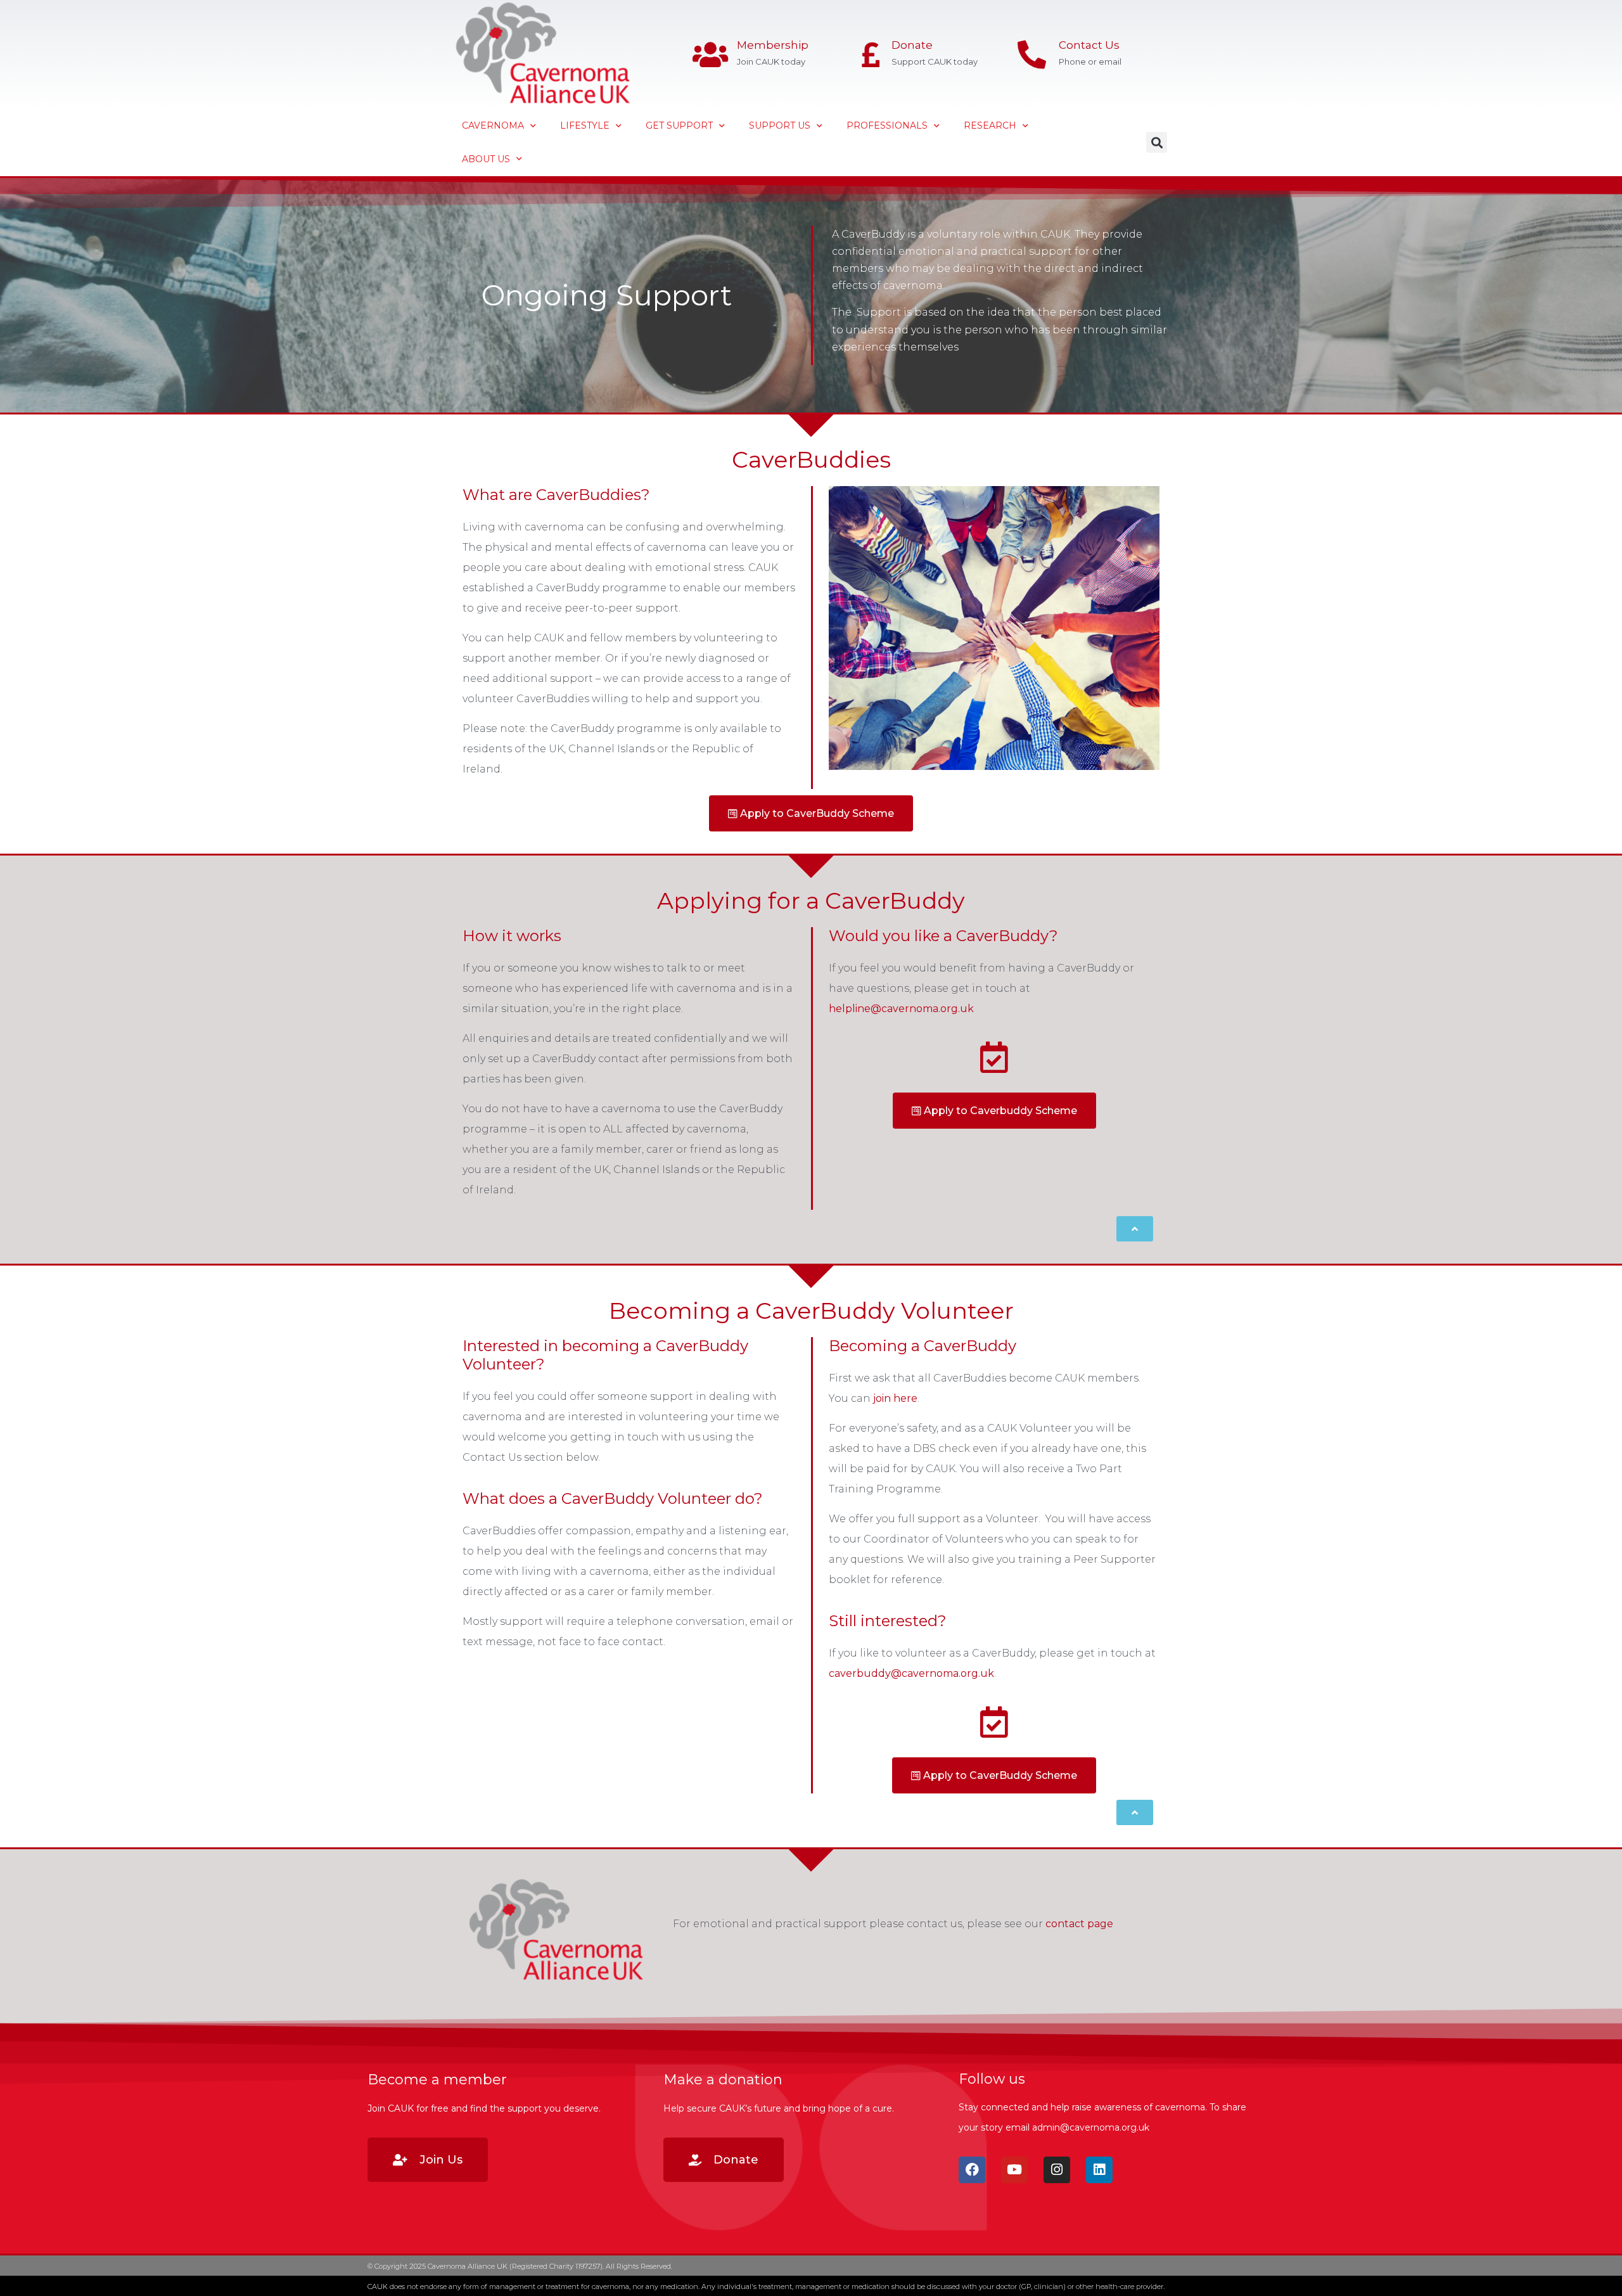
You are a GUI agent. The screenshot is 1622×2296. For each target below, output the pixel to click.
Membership (773, 45)
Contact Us (1089, 45)
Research (990, 125)
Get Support (679, 125)
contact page (1079, 1924)
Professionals (887, 125)
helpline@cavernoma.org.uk (901, 1009)
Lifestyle (585, 125)
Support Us (780, 125)
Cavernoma (493, 125)
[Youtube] (1014, 2170)
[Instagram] (1057, 2170)
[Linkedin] (1099, 2170)
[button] (1157, 142)
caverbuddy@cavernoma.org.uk (911, 1673)
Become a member (437, 2080)
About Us (486, 159)
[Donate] (871, 55)
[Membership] (710, 55)
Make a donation (723, 2080)
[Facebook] (972, 2170)
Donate (912, 45)
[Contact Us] (1032, 55)
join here (895, 1398)
